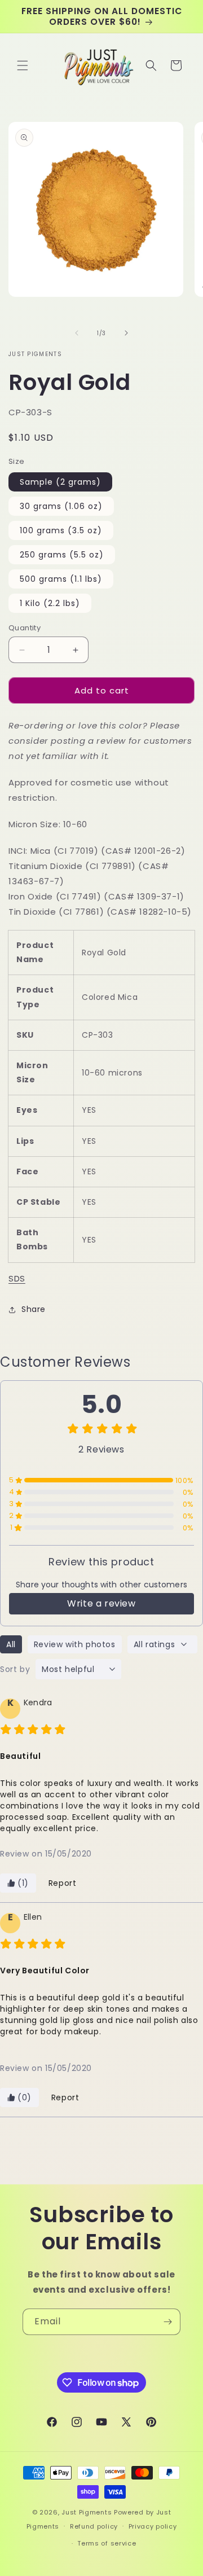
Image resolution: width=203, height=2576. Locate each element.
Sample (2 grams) (60, 482)
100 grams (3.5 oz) (61, 530)
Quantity (25, 628)
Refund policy (94, 2526)
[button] (23, 65)
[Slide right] (126, 333)
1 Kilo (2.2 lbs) (50, 603)
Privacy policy (153, 2526)
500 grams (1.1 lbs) (61, 579)
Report (63, 1883)
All (11, 1644)
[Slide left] (77, 333)
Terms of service (107, 2543)
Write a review (101, 1603)
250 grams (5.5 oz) (62, 555)
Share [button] (34, 1309)
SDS (17, 1278)
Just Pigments (87, 2512)
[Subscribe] (167, 2322)
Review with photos (75, 1644)
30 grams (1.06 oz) (61, 506)
